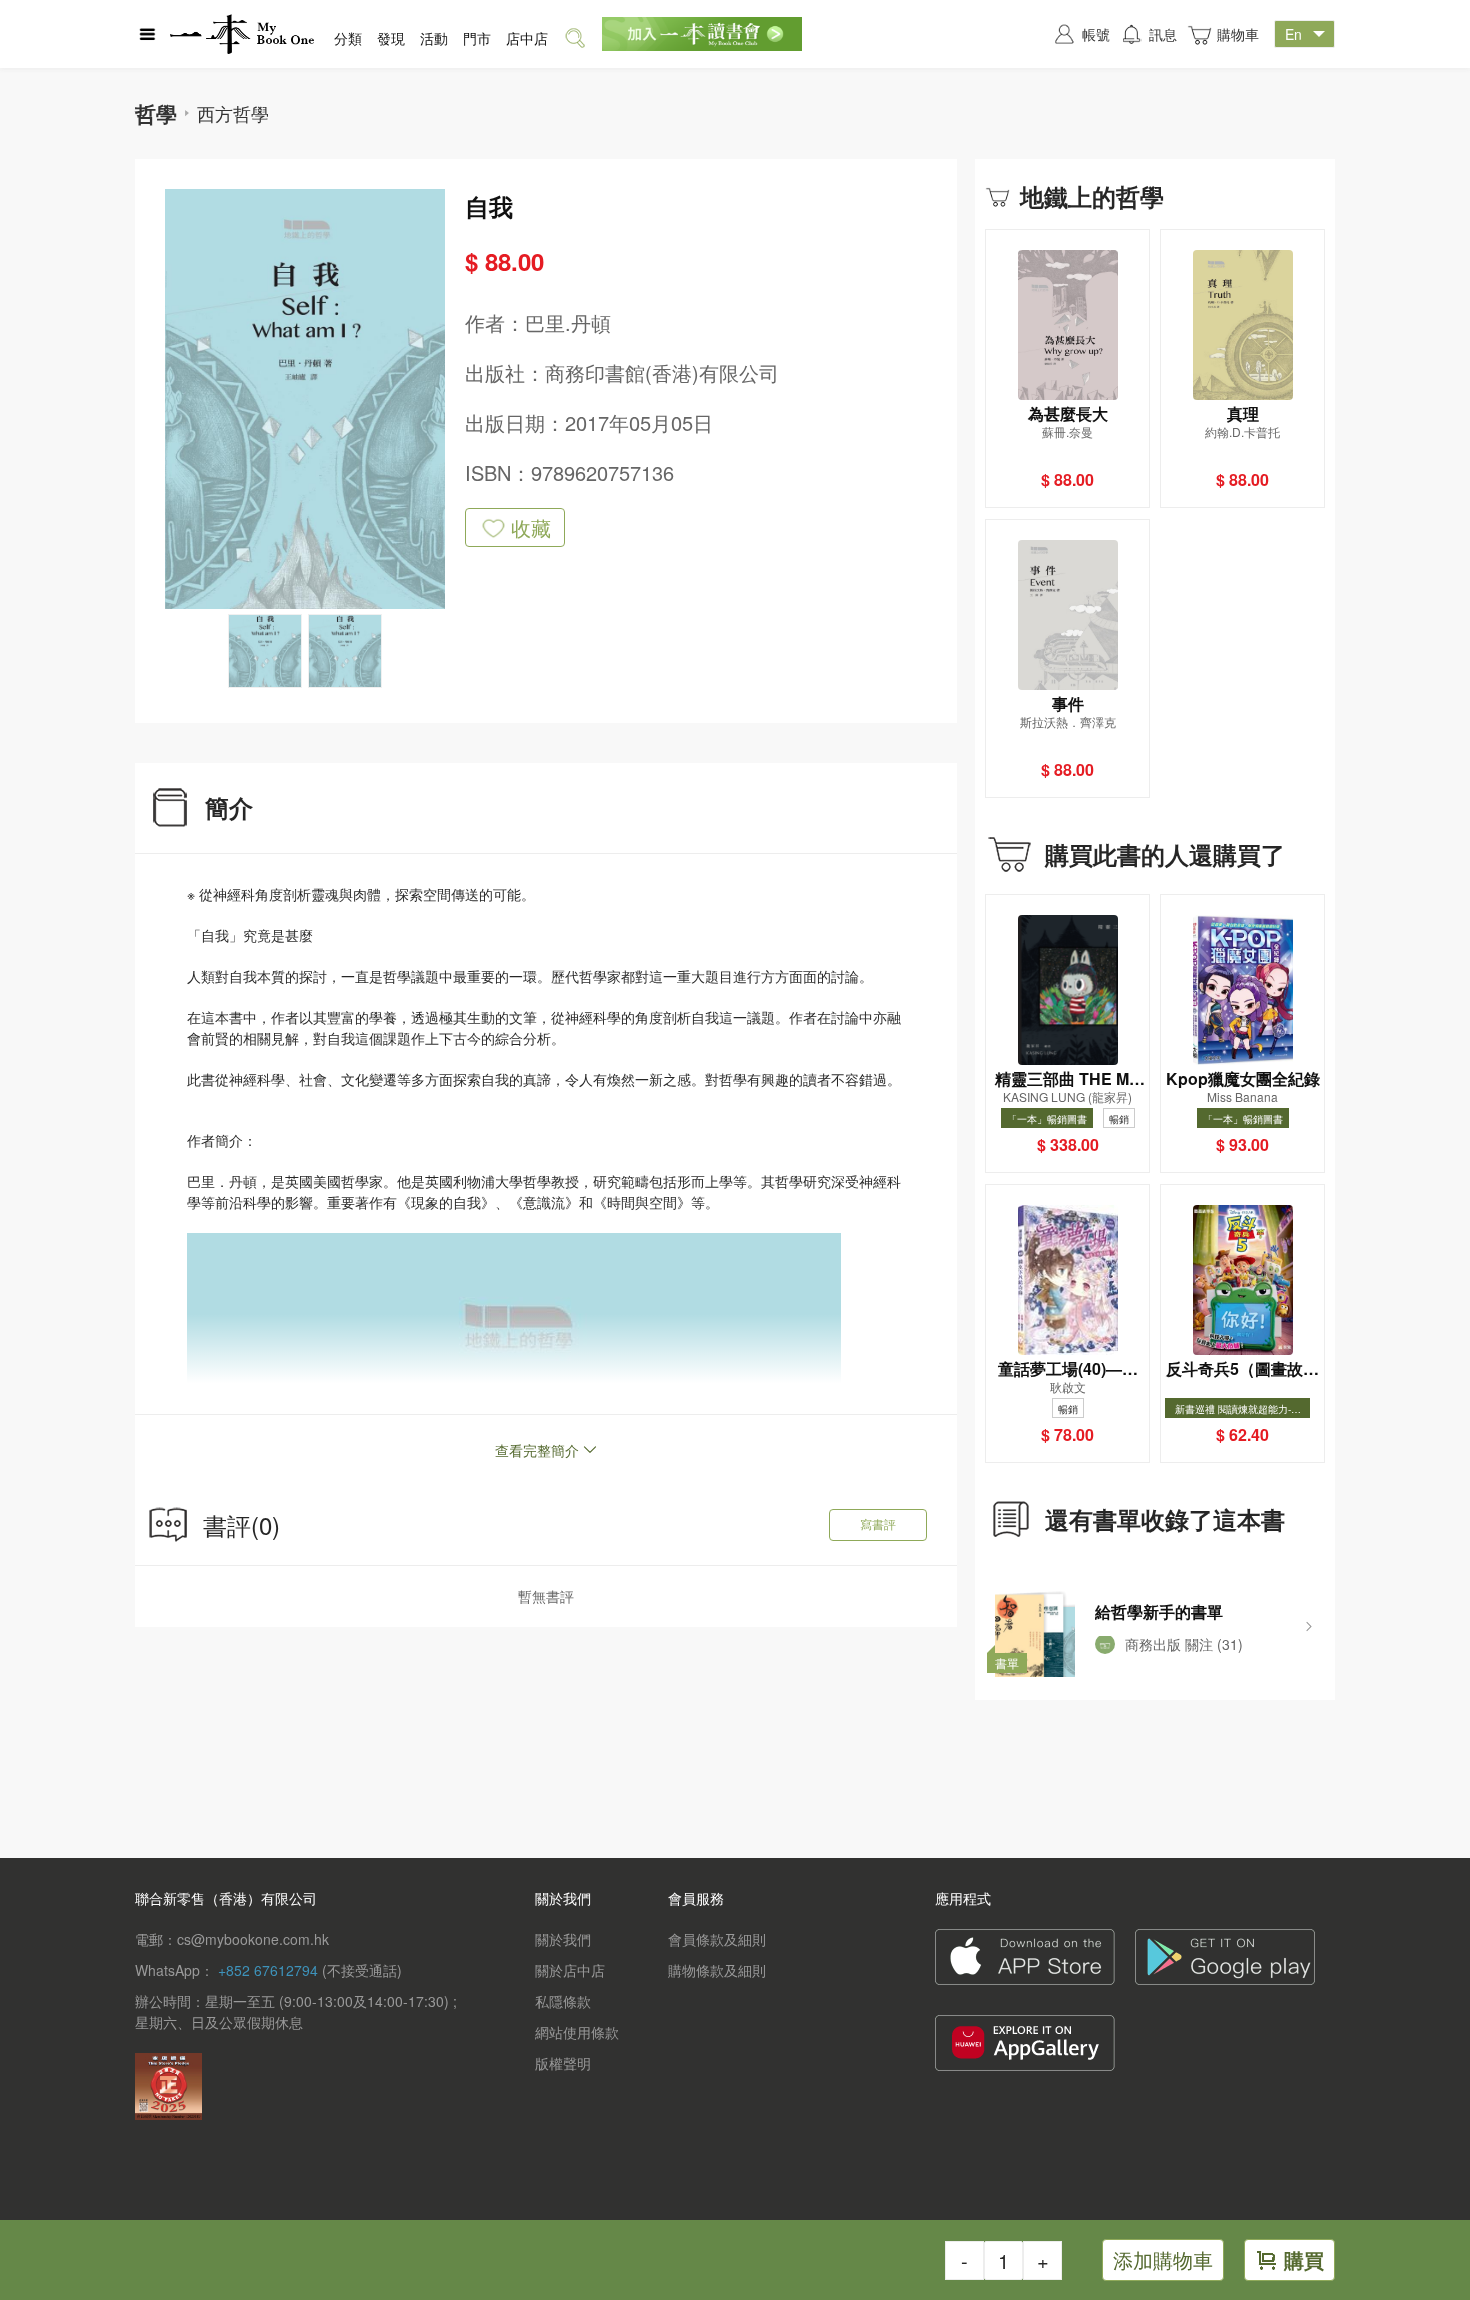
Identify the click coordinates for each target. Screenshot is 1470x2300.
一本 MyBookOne (242, 34)
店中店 (527, 38)
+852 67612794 (268, 1970)
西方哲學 (233, 113)
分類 (348, 38)
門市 (477, 38)
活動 (434, 38)
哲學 (156, 113)
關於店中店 (570, 1970)
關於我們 (563, 1939)
